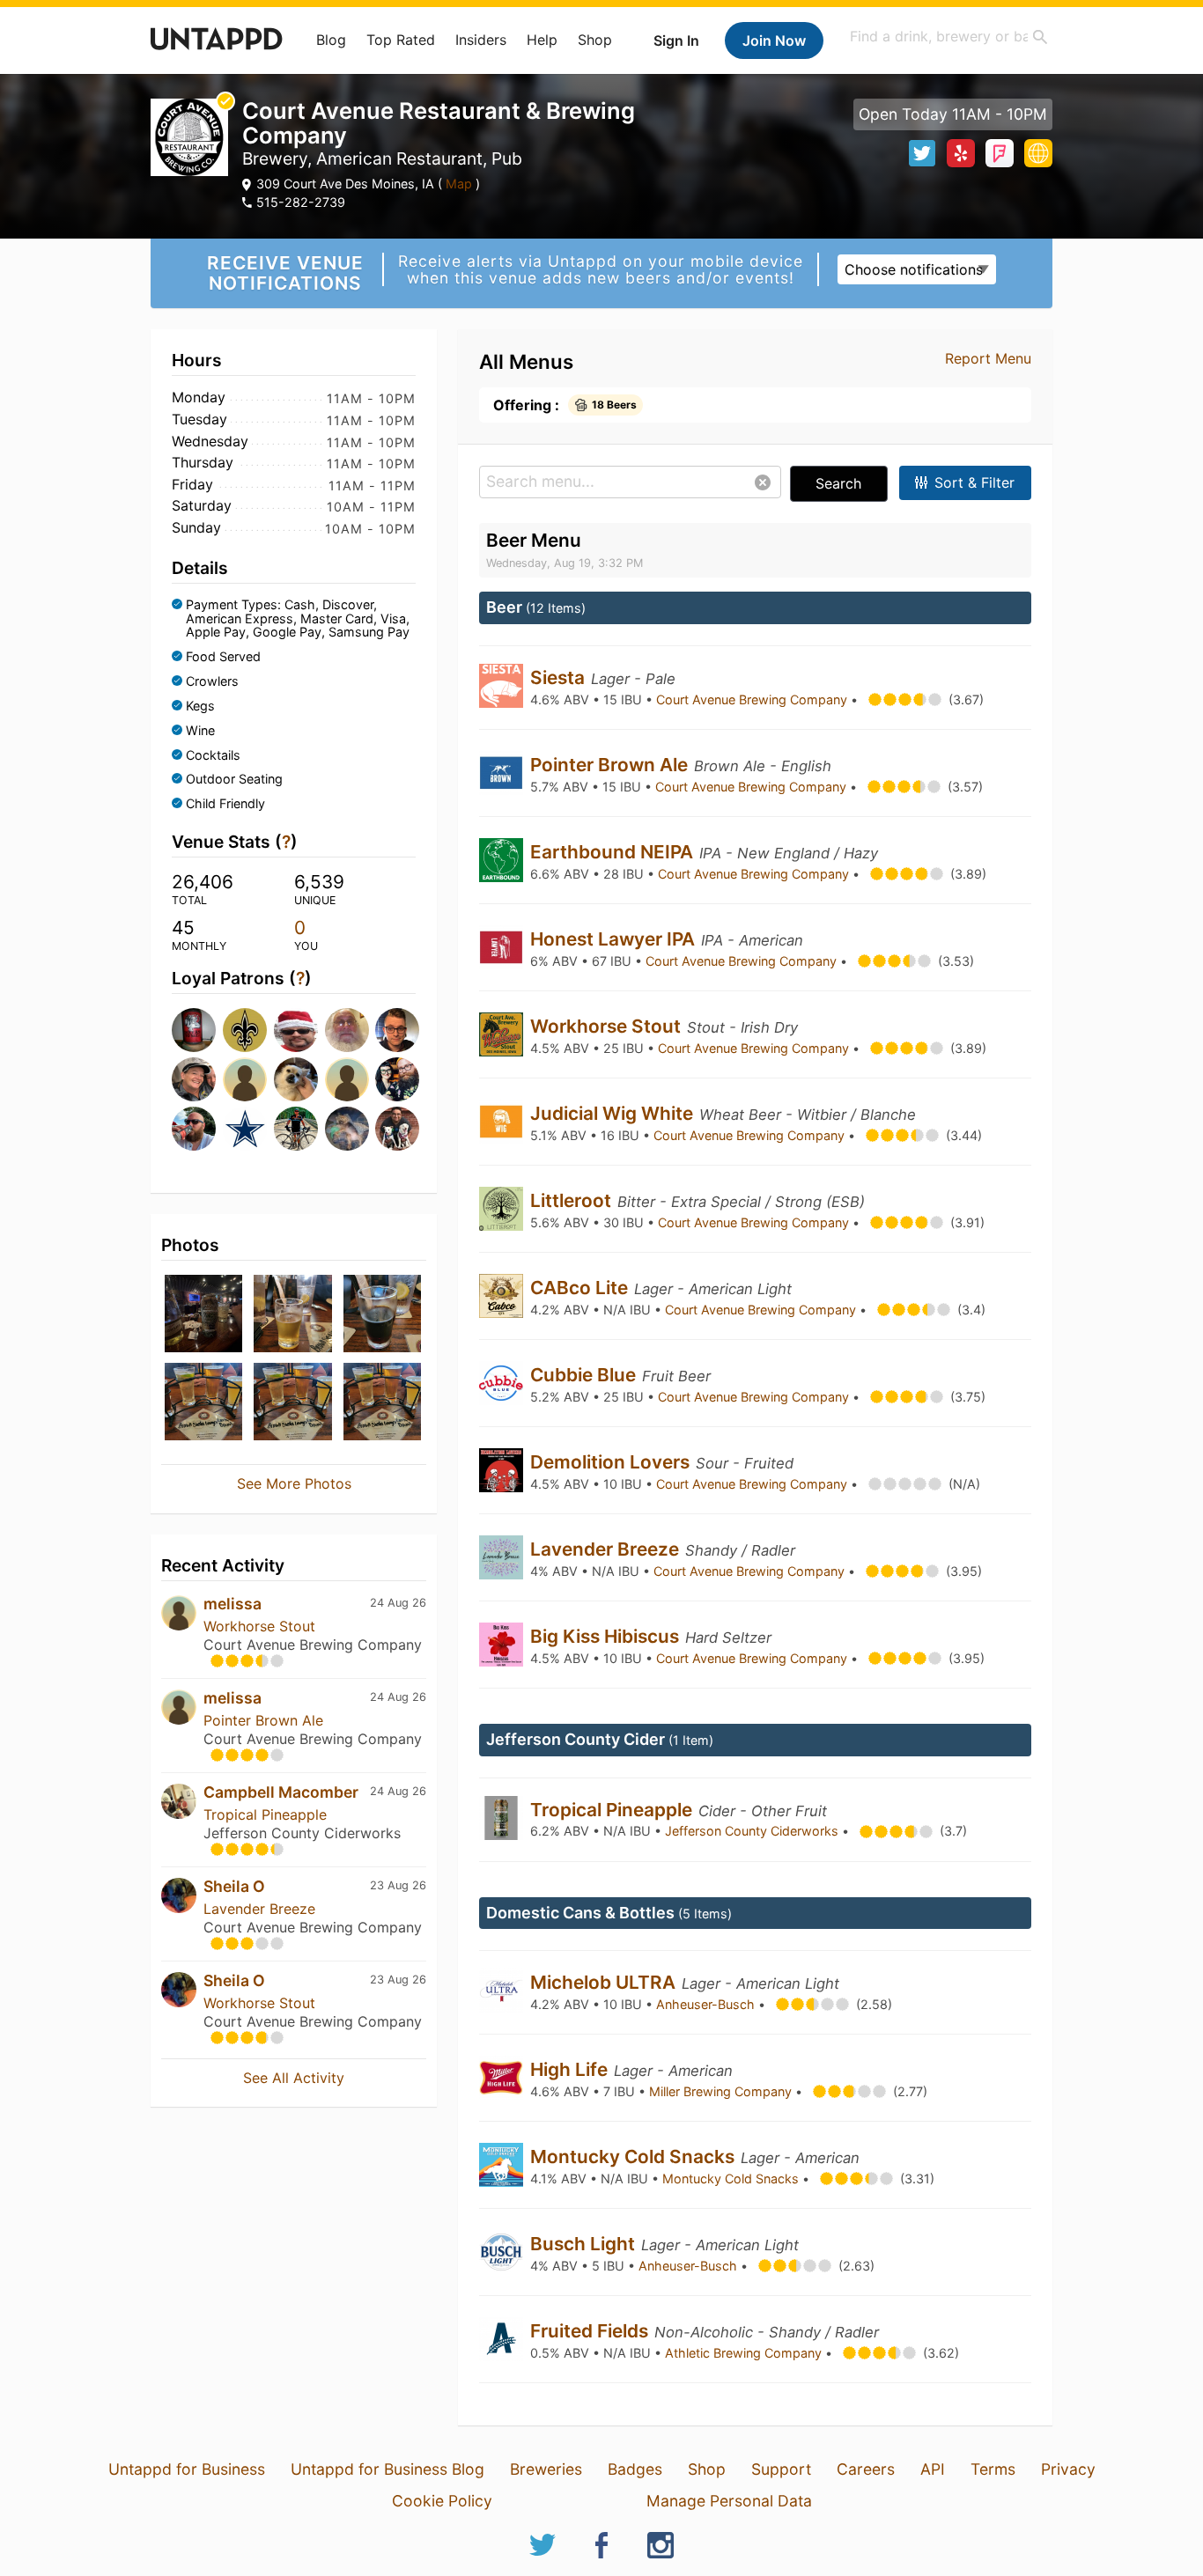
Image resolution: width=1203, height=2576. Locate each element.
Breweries (546, 2469)
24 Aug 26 (398, 1603)
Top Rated (401, 40)
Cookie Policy (442, 2501)
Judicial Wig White (614, 1113)
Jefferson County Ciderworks (753, 1831)
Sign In (676, 40)
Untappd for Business (187, 2469)
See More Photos (294, 1483)
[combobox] (949, 37)
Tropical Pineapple (265, 1814)
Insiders (481, 40)
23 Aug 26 (398, 1885)
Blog (331, 40)
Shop (595, 40)
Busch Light (585, 2244)
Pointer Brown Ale (263, 1720)
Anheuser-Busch (707, 2004)
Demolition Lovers (612, 1462)
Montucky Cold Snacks (635, 2156)
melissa (232, 1604)
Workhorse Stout (259, 1626)
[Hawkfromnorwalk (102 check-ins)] (192, 1129)
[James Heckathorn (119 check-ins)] (395, 1079)
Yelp (961, 153)
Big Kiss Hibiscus (607, 1636)
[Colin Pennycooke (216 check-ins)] (243, 1079)
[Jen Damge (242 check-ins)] (192, 1079)
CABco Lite (581, 1288)
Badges (635, 2469)
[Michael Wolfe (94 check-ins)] (243, 1129)
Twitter (922, 153)
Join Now (774, 40)
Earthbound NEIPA (614, 852)
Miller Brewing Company (722, 2091)
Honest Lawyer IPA (615, 939)
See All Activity (294, 2078)
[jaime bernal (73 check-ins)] (395, 1129)
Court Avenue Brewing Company (753, 699)
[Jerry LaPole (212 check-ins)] (294, 1079)
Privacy (1068, 2469)
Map (459, 184)
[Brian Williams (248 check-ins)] (395, 1030)
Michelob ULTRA (605, 1982)
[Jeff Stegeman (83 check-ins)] (294, 1129)
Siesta (560, 677)
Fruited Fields (591, 2331)
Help (542, 40)
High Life (571, 2069)
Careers (866, 2469)
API (933, 2469)
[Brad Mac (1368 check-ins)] (192, 1030)
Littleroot (573, 1200)
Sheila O (234, 1886)
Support (781, 2469)
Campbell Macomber (281, 1792)
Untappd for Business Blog (387, 2469)
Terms (993, 2469)
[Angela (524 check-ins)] (243, 1030)
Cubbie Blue (585, 1375)
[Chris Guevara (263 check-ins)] (294, 1030)
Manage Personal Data (729, 2501)
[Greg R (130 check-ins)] (345, 1079)
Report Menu (988, 358)
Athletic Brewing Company (745, 2353)
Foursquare (1000, 153)
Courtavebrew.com (1038, 153)
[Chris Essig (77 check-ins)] (345, 1129)
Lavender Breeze (259, 1909)
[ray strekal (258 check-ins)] (345, 1030)
